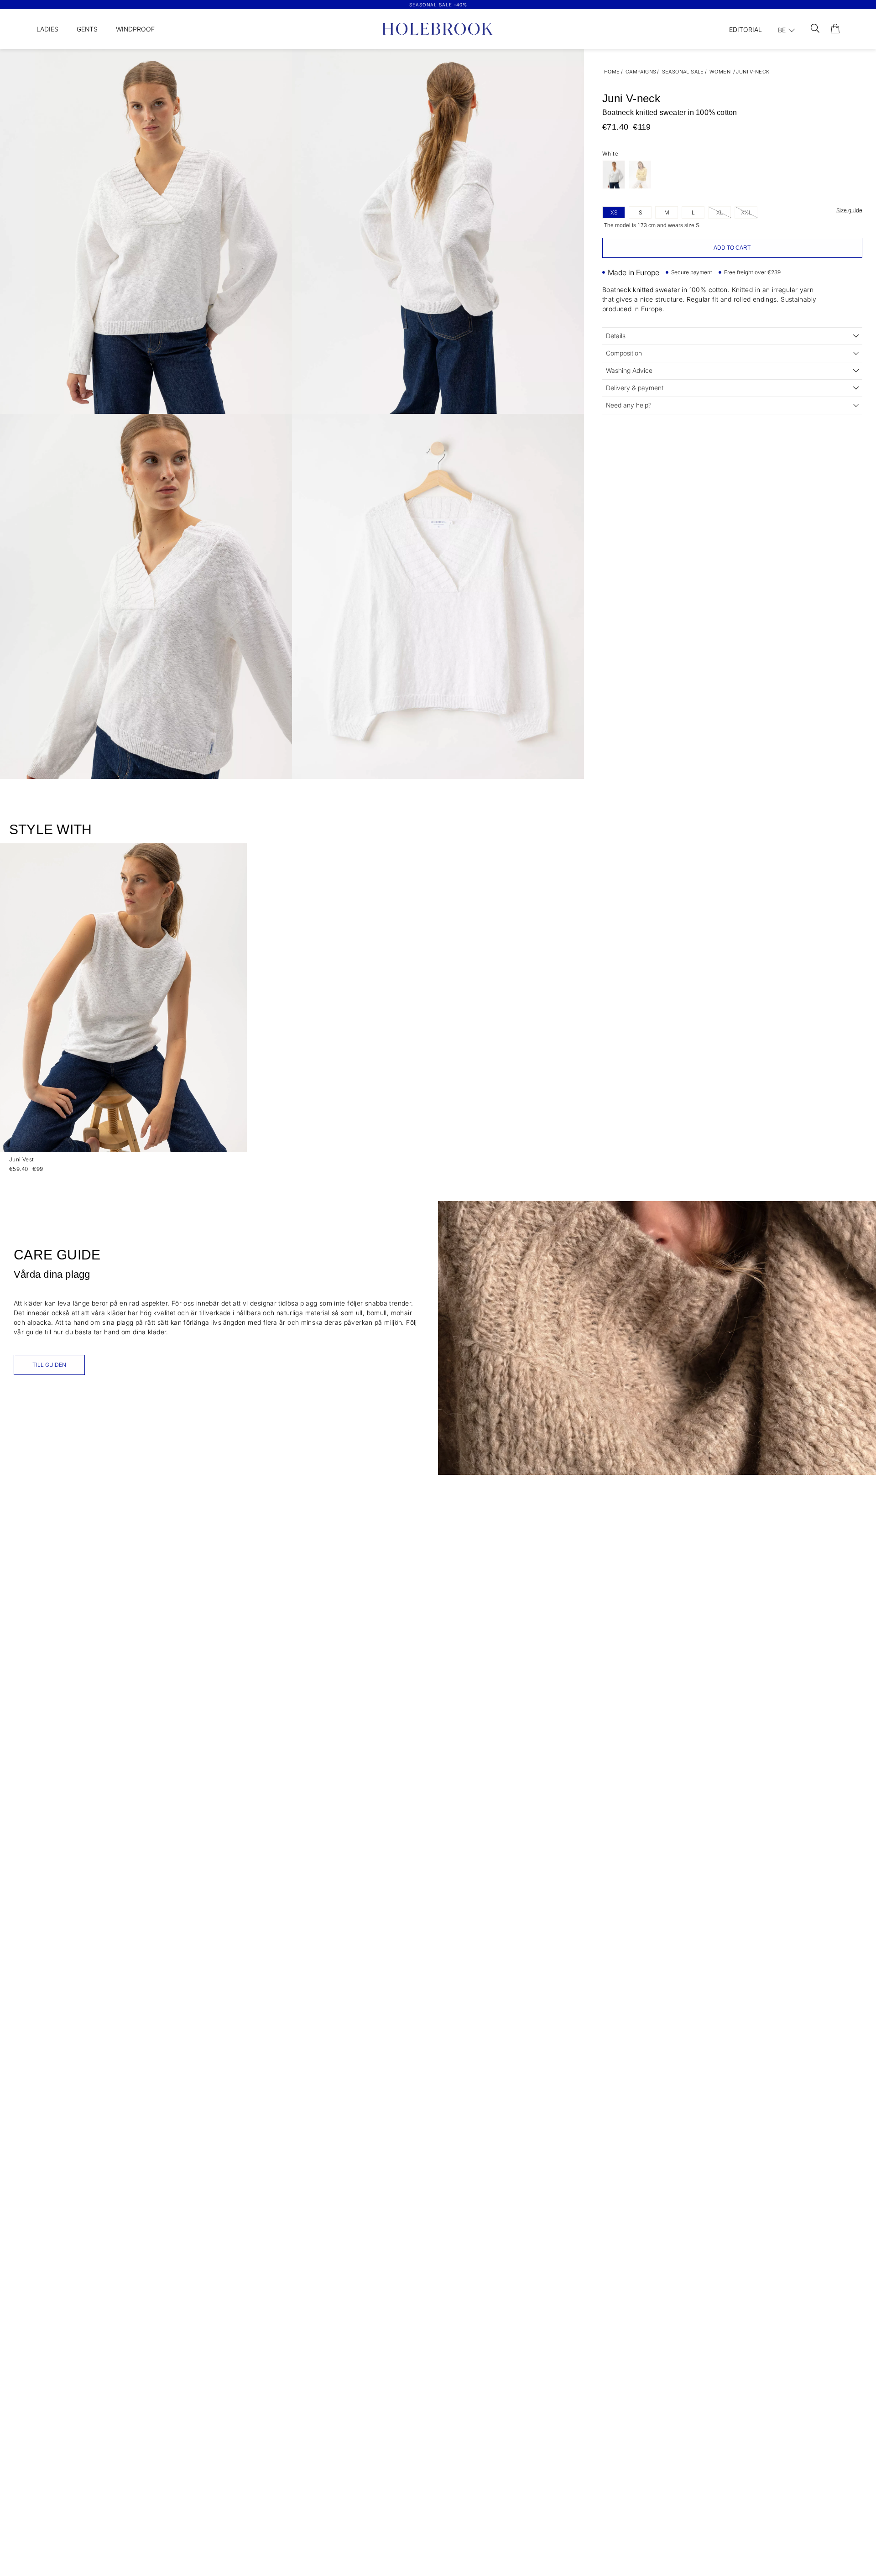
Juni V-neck (753, 72)
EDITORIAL (746, 29)
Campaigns (641, 72)
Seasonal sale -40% (438, 5)
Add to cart (732, 248)
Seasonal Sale (683, 72)
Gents (87, 29)
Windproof (135, 29)
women (720, 72)
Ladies (47, 29)
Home (612, 72)
